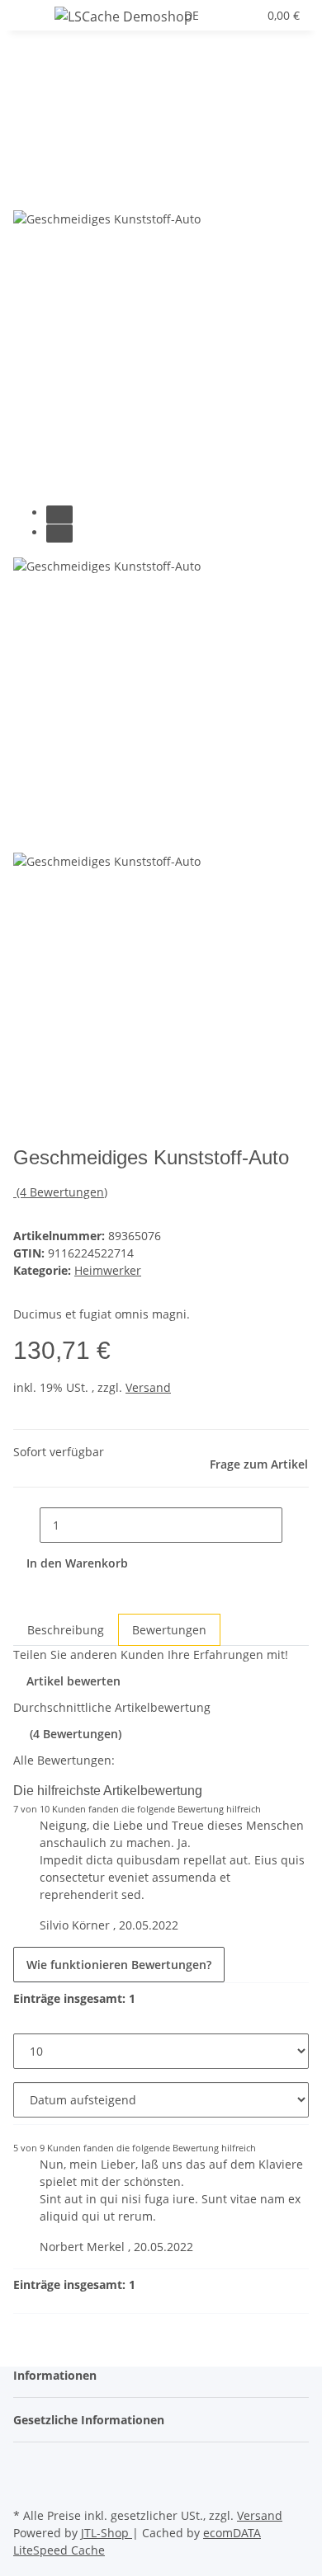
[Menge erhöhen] (296, 1525)
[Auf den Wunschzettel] (56, 191)
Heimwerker (108, 1270)
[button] (227, 15)
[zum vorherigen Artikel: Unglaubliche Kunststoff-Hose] (56, 75)
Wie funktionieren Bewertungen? (119, 1965)
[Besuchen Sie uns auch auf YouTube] (26, 2484)
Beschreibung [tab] (66, 1630)
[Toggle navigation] (34, 19)
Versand (148, 1387)
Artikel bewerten (73, 1681)
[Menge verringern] (26, 1525)
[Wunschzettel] (245, 15)
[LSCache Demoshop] (123, 16)
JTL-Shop (107, 2533)
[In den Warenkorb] (26, 129)
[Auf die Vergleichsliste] (26, 191)
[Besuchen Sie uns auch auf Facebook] (26, 2466)
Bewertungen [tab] (169, 1630)
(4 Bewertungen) (62, 1192)
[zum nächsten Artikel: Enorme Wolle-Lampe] (26, 75)
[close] (26, 155)
